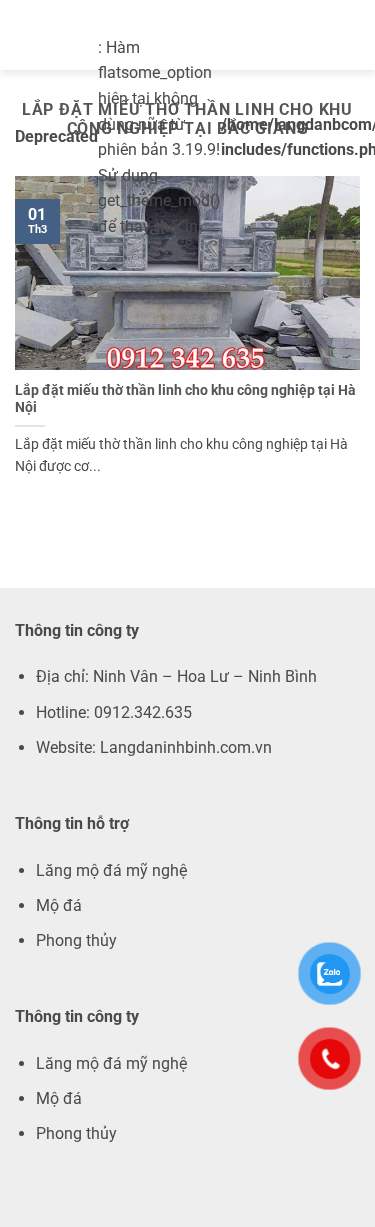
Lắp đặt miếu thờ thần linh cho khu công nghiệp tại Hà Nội (185, 399)
